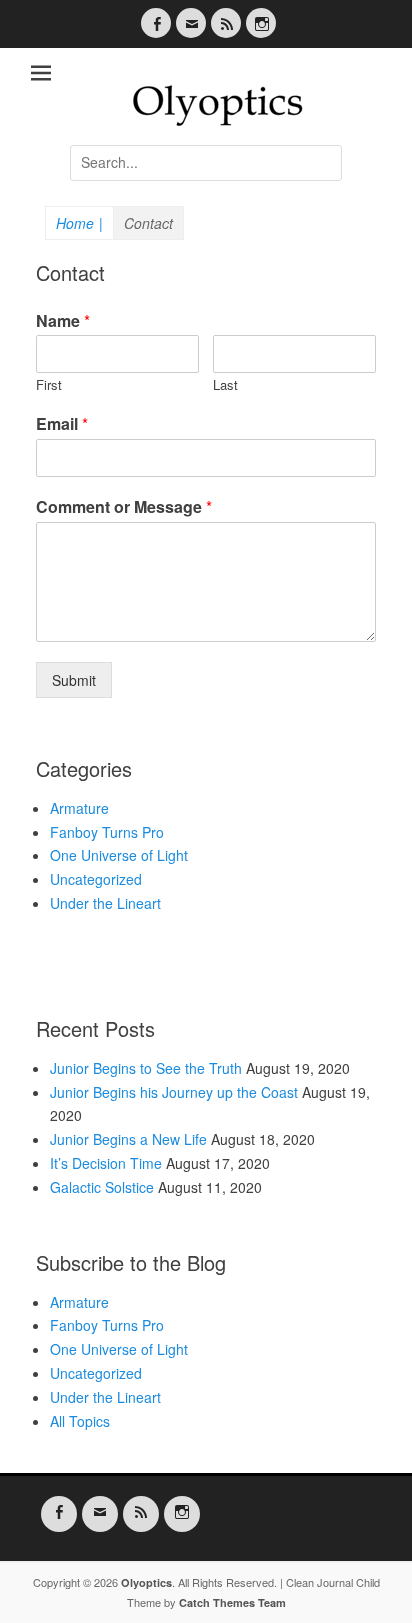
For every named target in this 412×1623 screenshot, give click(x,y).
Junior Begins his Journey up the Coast (174, 1092)
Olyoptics (146, 1582)
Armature (79, 808)
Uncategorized (96, 879)
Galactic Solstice (102, 1187)
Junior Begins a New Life (128, 1139)
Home (79, 223)
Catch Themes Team (232, 1602)
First (49, 385)
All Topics (80, 1421)
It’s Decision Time (106, 1163)
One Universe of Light (119, 855)
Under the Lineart (105, 903)
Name (63, 321)
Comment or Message (124, 507)
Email (62, 424)
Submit (74, 680)
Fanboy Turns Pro (107, 832)
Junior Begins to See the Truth (146, 1068)
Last (225, 385)
